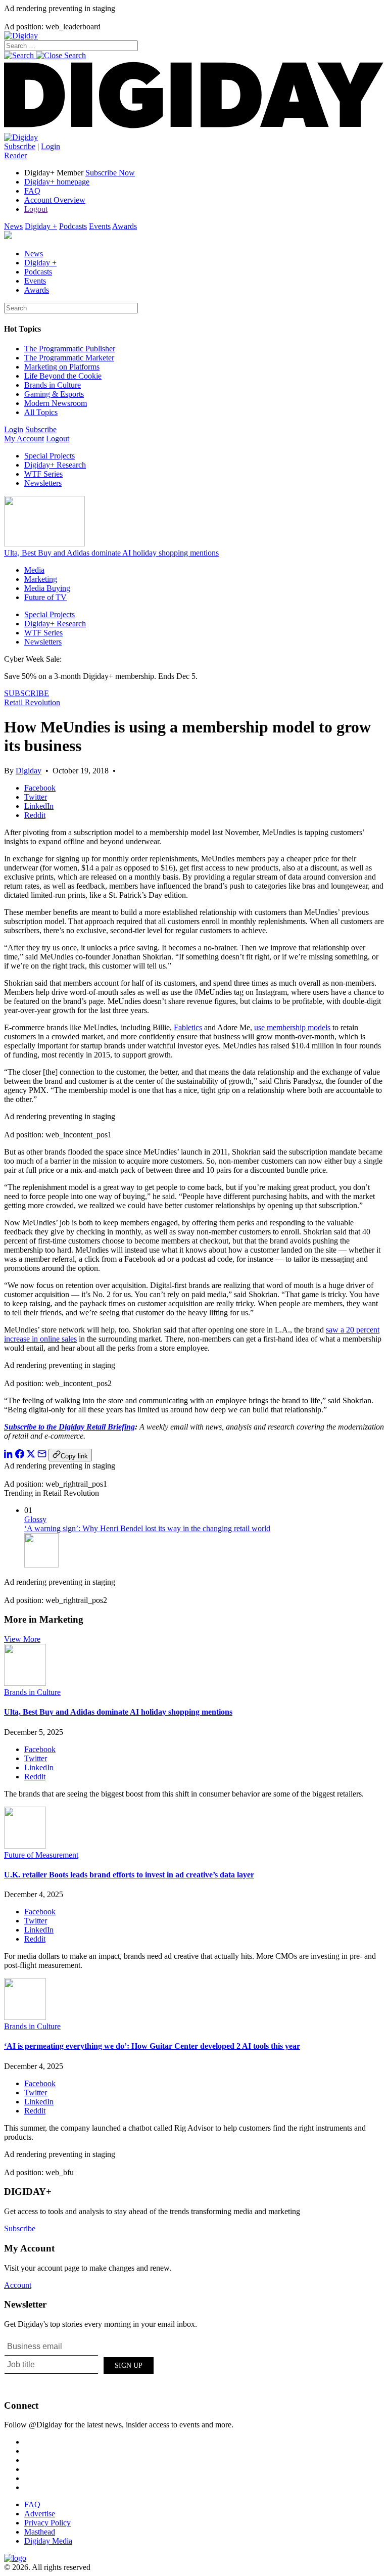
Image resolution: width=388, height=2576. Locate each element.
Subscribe (20, 146)
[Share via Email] (42, 1456)
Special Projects (50, 456)
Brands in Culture (53, 385)
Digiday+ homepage (57, 182)
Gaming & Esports (54, 394)
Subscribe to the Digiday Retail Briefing (69, 1427)
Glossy (35, 1519)
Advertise (40, 2514)
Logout (36, 209)
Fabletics (188, 1027)
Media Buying (47, 588)
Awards (125, 226)
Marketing (41, 579)
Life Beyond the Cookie (63, 376)
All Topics (41, 412)
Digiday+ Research (55, 465)
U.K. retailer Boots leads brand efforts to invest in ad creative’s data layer (129, 1875)
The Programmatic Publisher (70, 349)
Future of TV (45, 597)
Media (34, 570)
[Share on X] (31, 1456)
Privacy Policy (47, 2523)
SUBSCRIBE (27, 693)
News (13, 226)
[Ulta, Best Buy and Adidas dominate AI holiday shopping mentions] (25, 1683)
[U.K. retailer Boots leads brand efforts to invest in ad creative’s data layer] (25, 1846)
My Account (24, 439)
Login (51, 146)
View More (22, 1639)
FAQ (32, 191)
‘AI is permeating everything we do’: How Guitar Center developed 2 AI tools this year (152, 2046)
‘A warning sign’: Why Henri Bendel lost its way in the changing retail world (147, 1528)
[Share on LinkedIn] (9, 1456)
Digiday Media (48, 2541)
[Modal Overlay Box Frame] (80, 2364)
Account (18, 2285)
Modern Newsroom (56, 403)
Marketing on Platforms (62, 367)
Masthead (40, 2532)
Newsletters (43, 483)
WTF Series (43, 474)
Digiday (29, 771)
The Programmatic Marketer (69, 358)
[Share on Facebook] (20, 1456)
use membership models (292, 1027)
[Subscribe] (21, 137)
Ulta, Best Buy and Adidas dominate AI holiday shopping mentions (111, 553)
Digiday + (41, 226)
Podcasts (73, 226)
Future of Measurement (41, 1855)
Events (100, 226)
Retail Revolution (32, 702)
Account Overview (55, 200)
